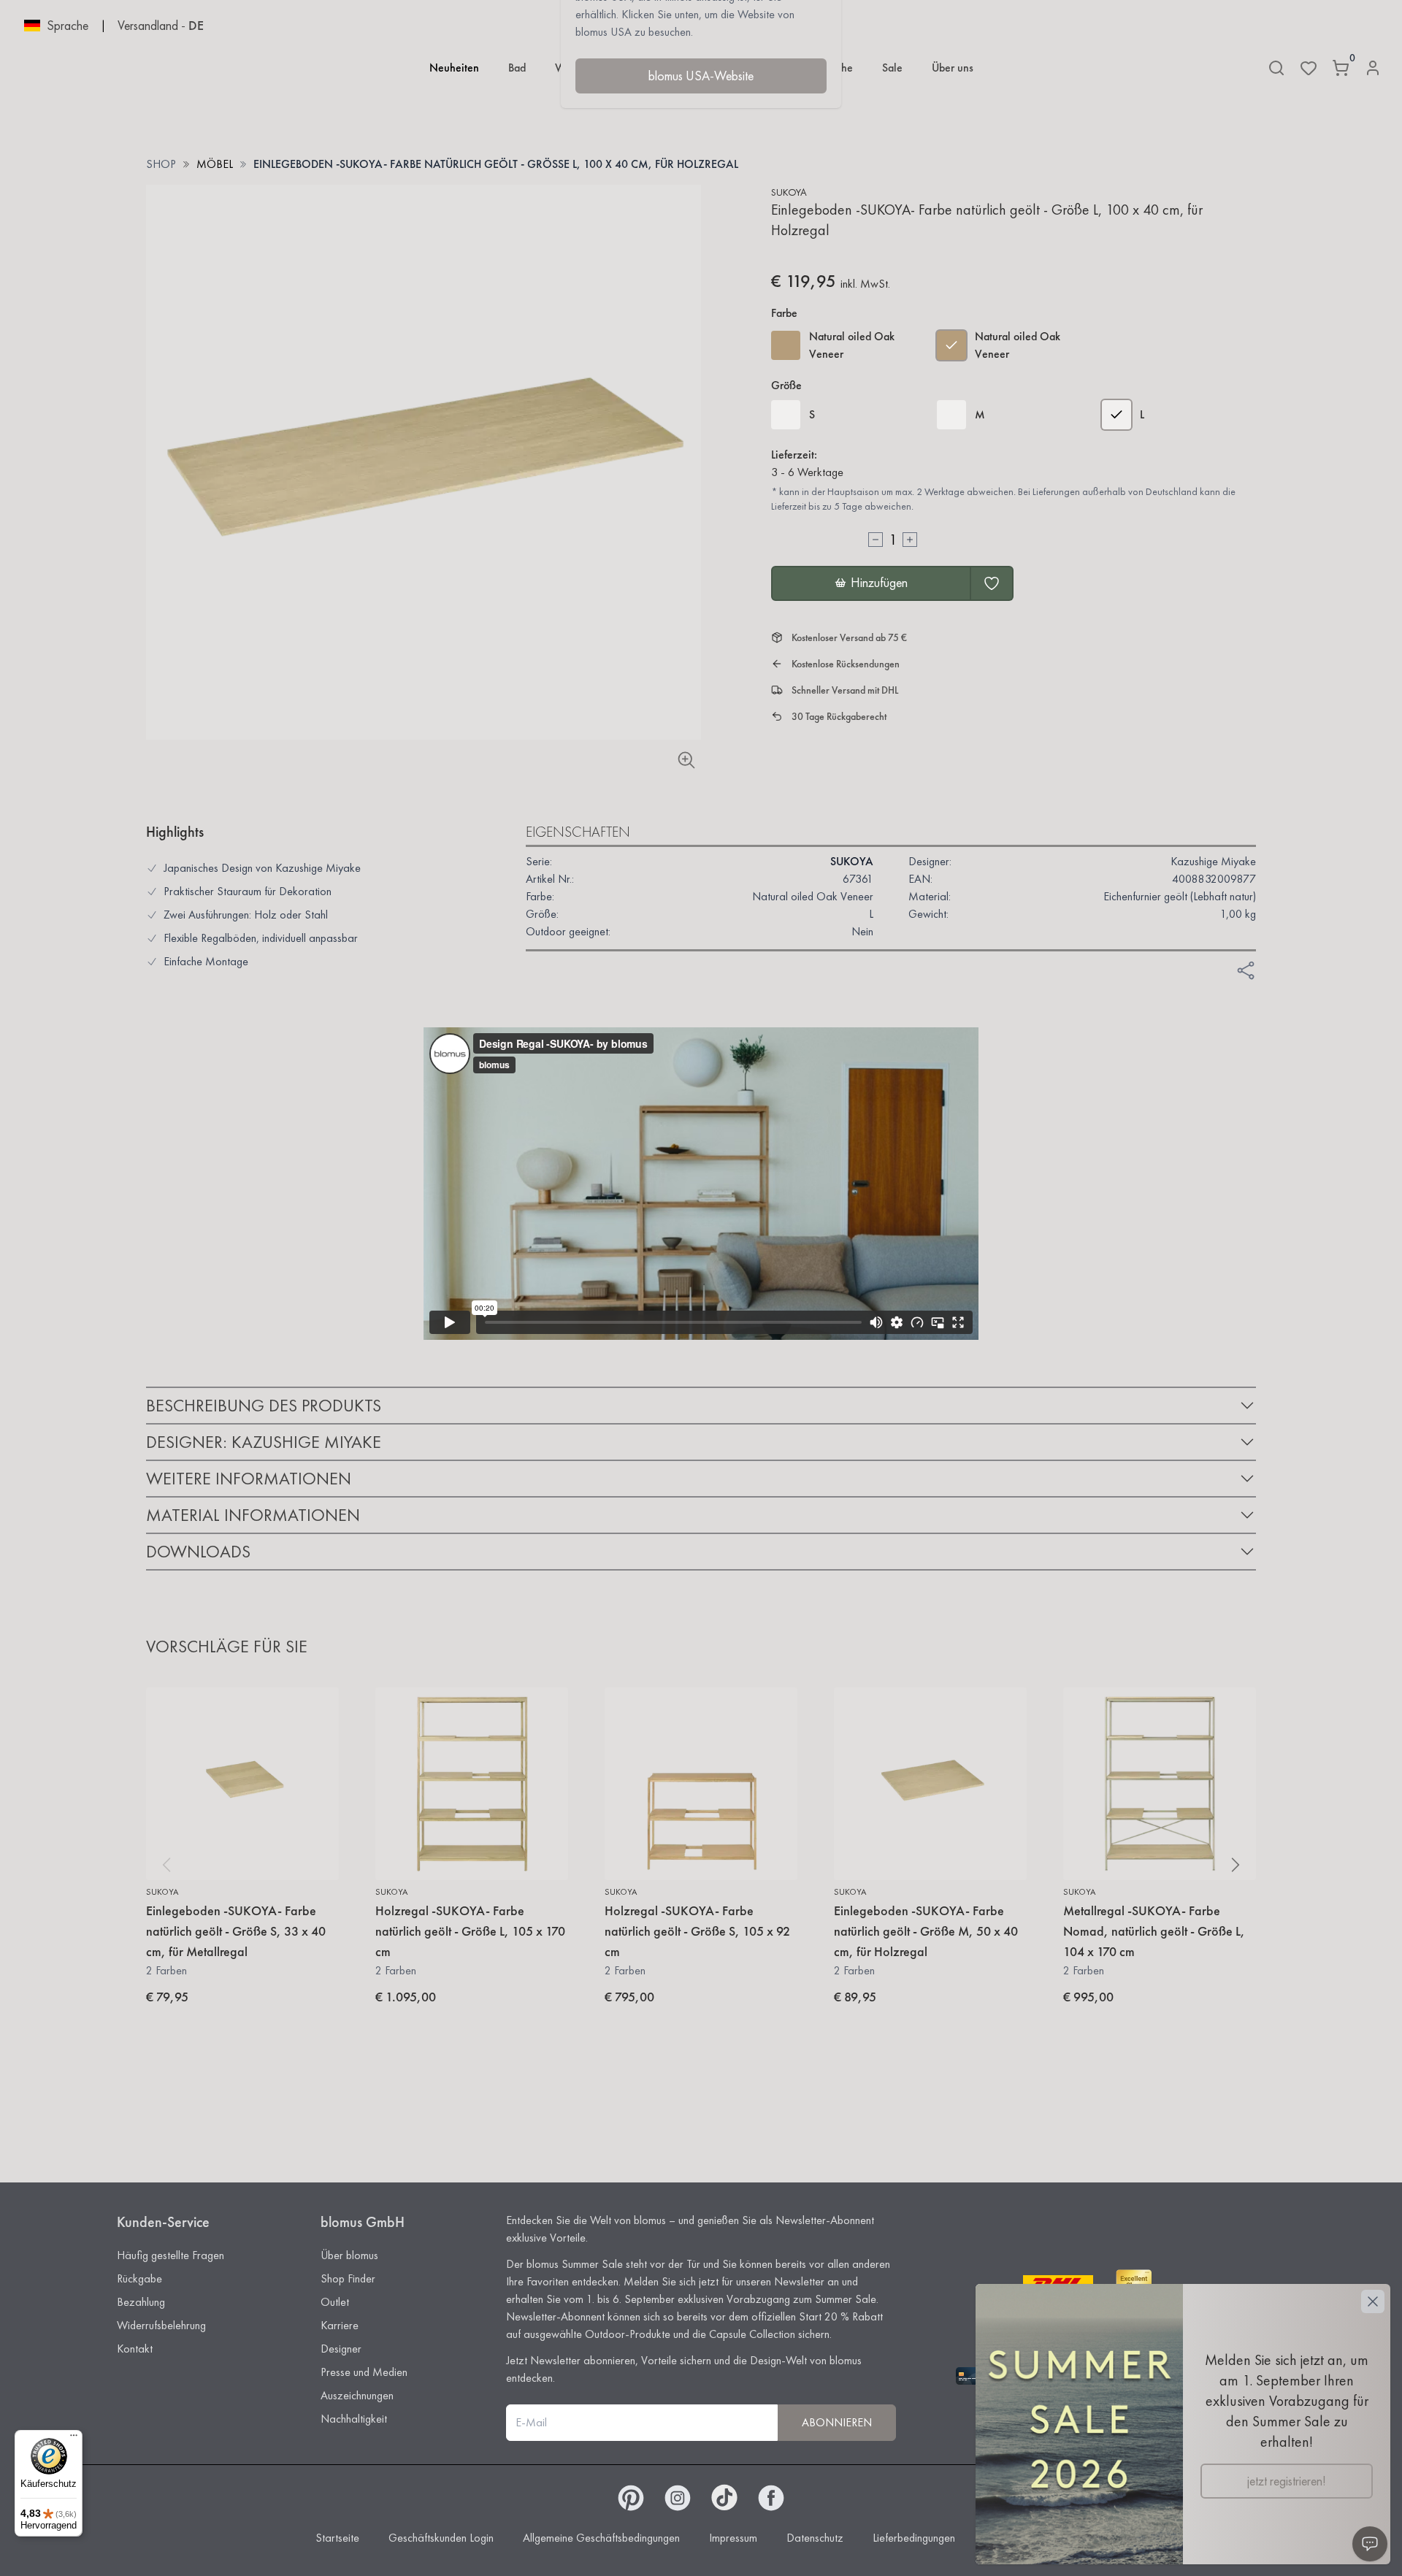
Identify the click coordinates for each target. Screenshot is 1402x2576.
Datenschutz (815, 2538)
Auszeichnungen (357, 2395)
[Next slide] (1236, 1865)
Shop (161, 164)
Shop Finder (348, 2278)
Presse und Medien (364, 2372)
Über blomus (349, 2255)
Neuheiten (454, 68)
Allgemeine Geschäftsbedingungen (601, 2538)
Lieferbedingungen (914, 2538)
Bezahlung (141, 2302)
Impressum (733, 2538)
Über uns (953, 68)
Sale (892, 68)
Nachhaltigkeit (354, 2419)
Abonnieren (837, 2422)
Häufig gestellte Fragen (171, 2255)
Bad (517, 68)
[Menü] (74, 2439)
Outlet (335, 2302)
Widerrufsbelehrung (161, 2325)
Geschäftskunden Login (441, 2538)
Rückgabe (139, 2278)
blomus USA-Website (701, 76)
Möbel (215, 164)
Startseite (337, 2538)
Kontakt (135, 2349)
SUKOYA (789, 192)
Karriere (340, 2325)
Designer (341, 2349)
